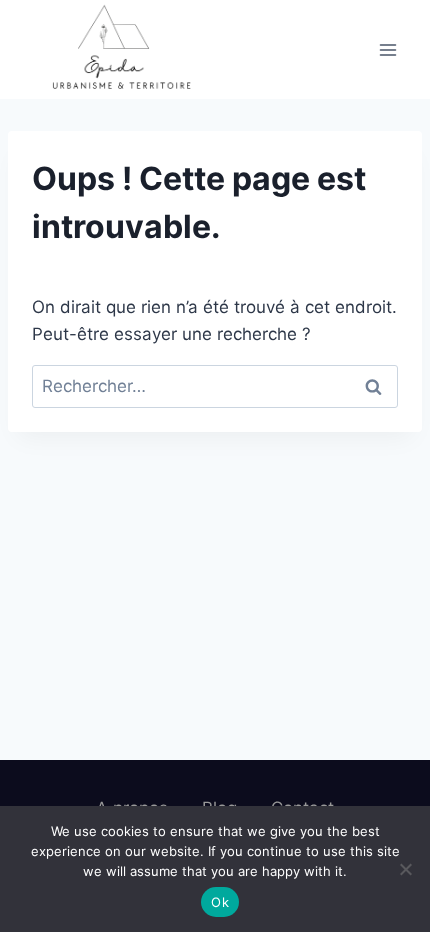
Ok (220, 902)
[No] (405, 869)
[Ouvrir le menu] (387, 49)
